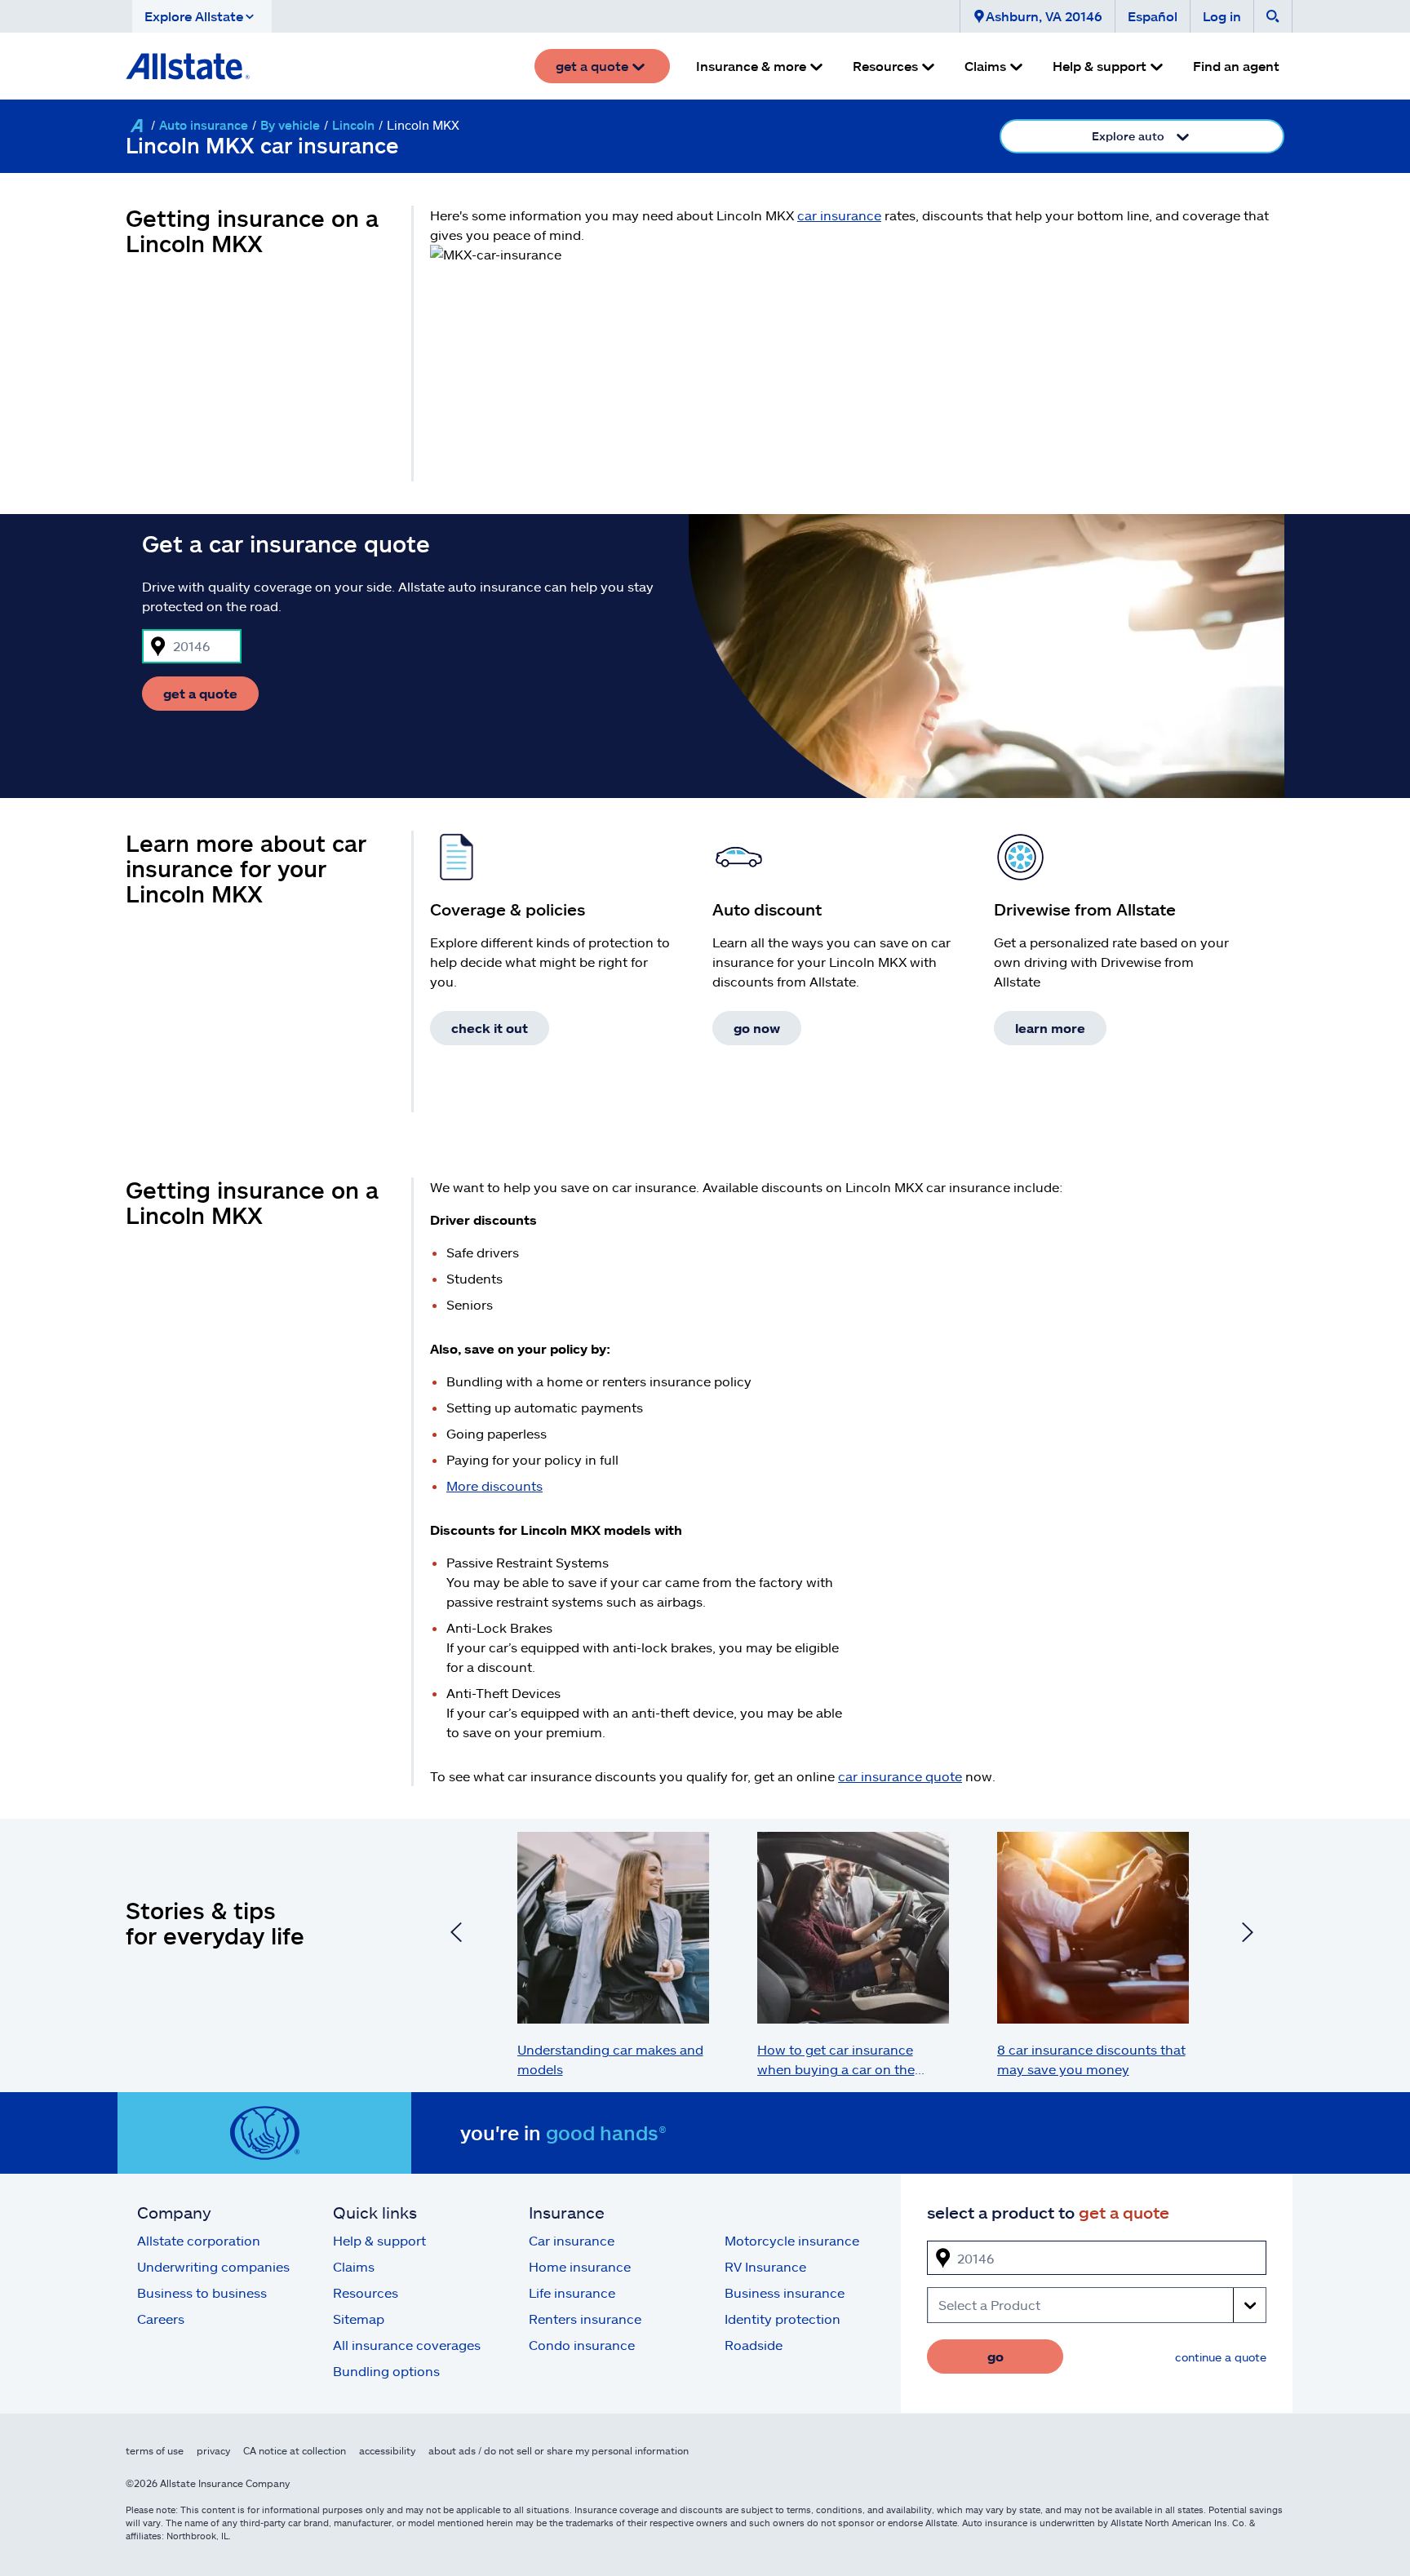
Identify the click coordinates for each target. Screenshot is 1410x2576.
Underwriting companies (213, 2266)
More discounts (494, 1485)
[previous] (456, 1935)
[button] (202, 16)
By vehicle (290, 125)
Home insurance (580, 2266)
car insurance (839, 215)
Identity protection (783, 2319)
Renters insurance (585, 2319)
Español (1153, 16)
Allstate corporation (199, 2240)
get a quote (200, 693)
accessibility (387, 2450)
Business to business (202, 2292)
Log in (1222, 16)
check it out (490, 1028)
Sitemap (359, 2319)
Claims (354, 2266)
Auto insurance (204, 125)
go (995, 2356)
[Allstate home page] (188, 66)
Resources (366, 2292)
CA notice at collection (295, 2450)
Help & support (379, 2240)
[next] (1248, 1935)
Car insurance (572, 2240)
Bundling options (386, 2371)
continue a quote (1221, 2357)
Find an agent (1236, 66)
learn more (1050, 1028)
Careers (161, 2319)
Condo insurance (582, 2345)
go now (757, 1028)
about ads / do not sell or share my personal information (559, 2450)
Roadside (754, 2345)
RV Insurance (765, 2266)
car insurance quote (900, 1776)
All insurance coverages (407, 2345)
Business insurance (785, 2292)
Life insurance (572, 2292)
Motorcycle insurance (792, 2240)
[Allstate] (136, 126)
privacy (213, 2450)
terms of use (155, 2450)
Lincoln (353, 125)
